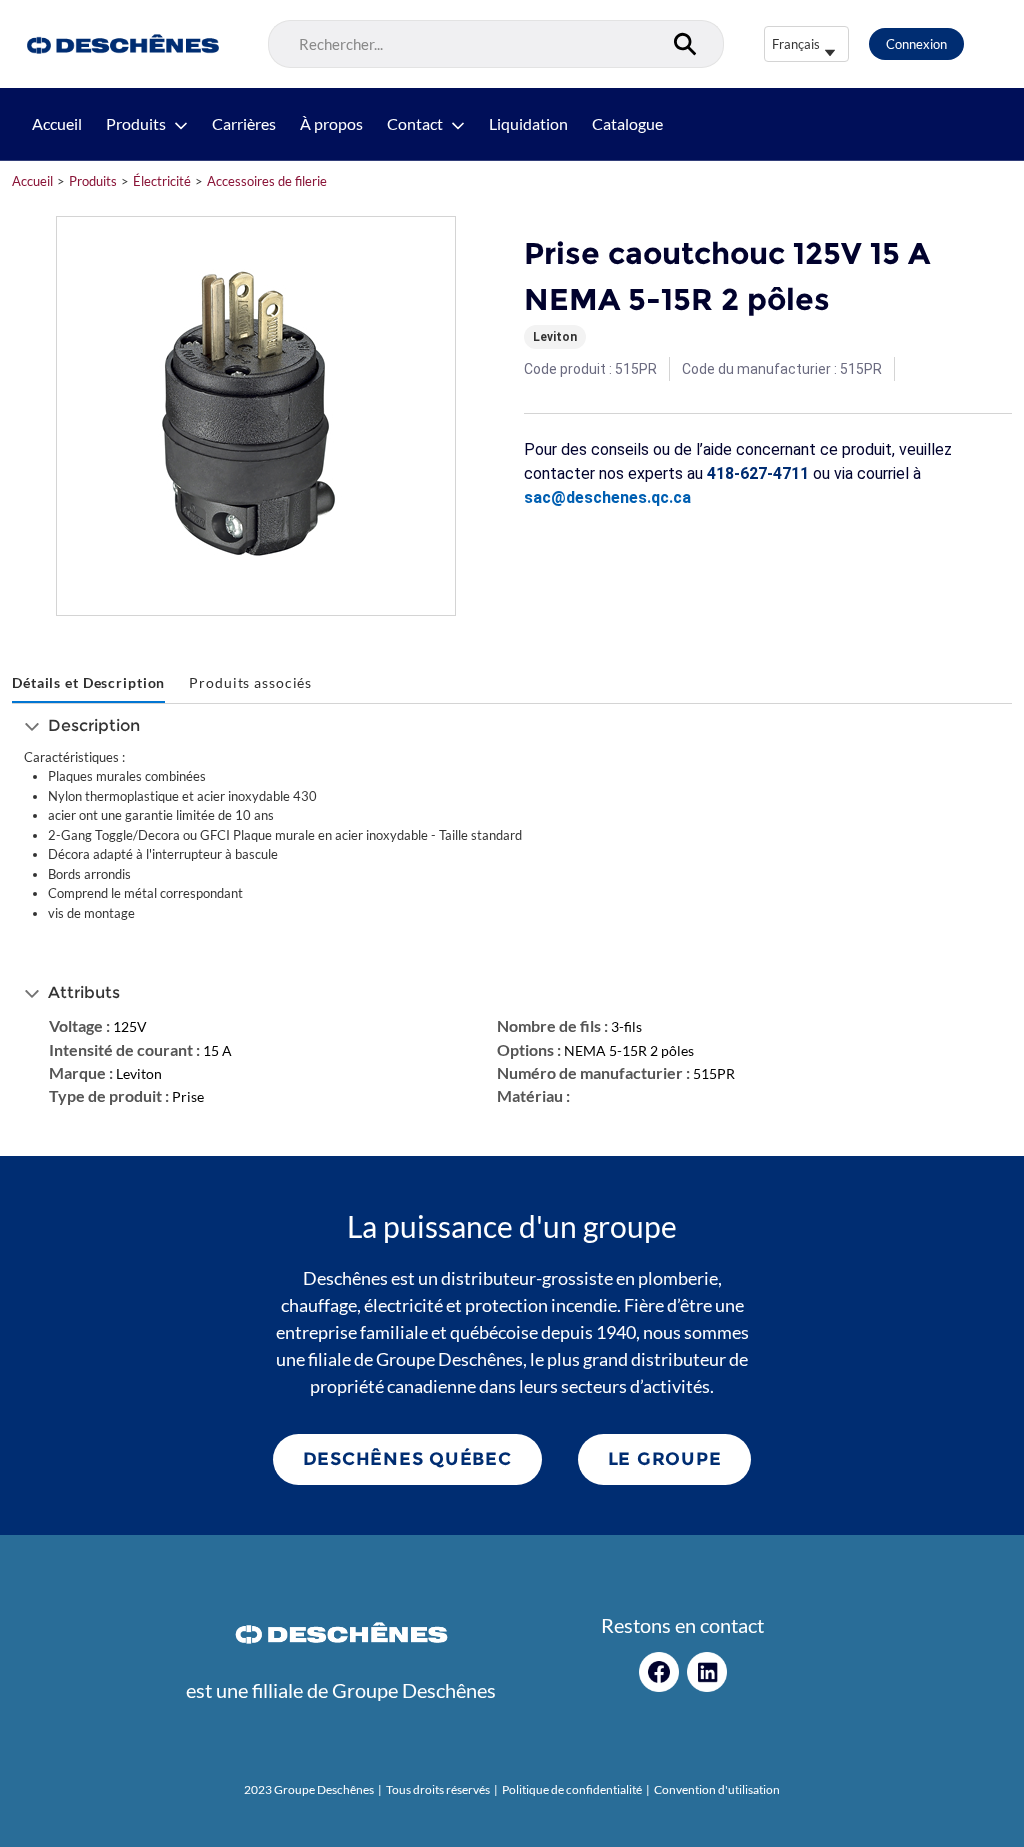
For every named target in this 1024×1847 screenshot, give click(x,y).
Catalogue (627, 124)
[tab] (88, 683)
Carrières (244, 124)
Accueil (57, 124)
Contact (415, 124)
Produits (136, 124)
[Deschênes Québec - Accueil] (120, 44)
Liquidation (528, 124)
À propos (331, 124)
